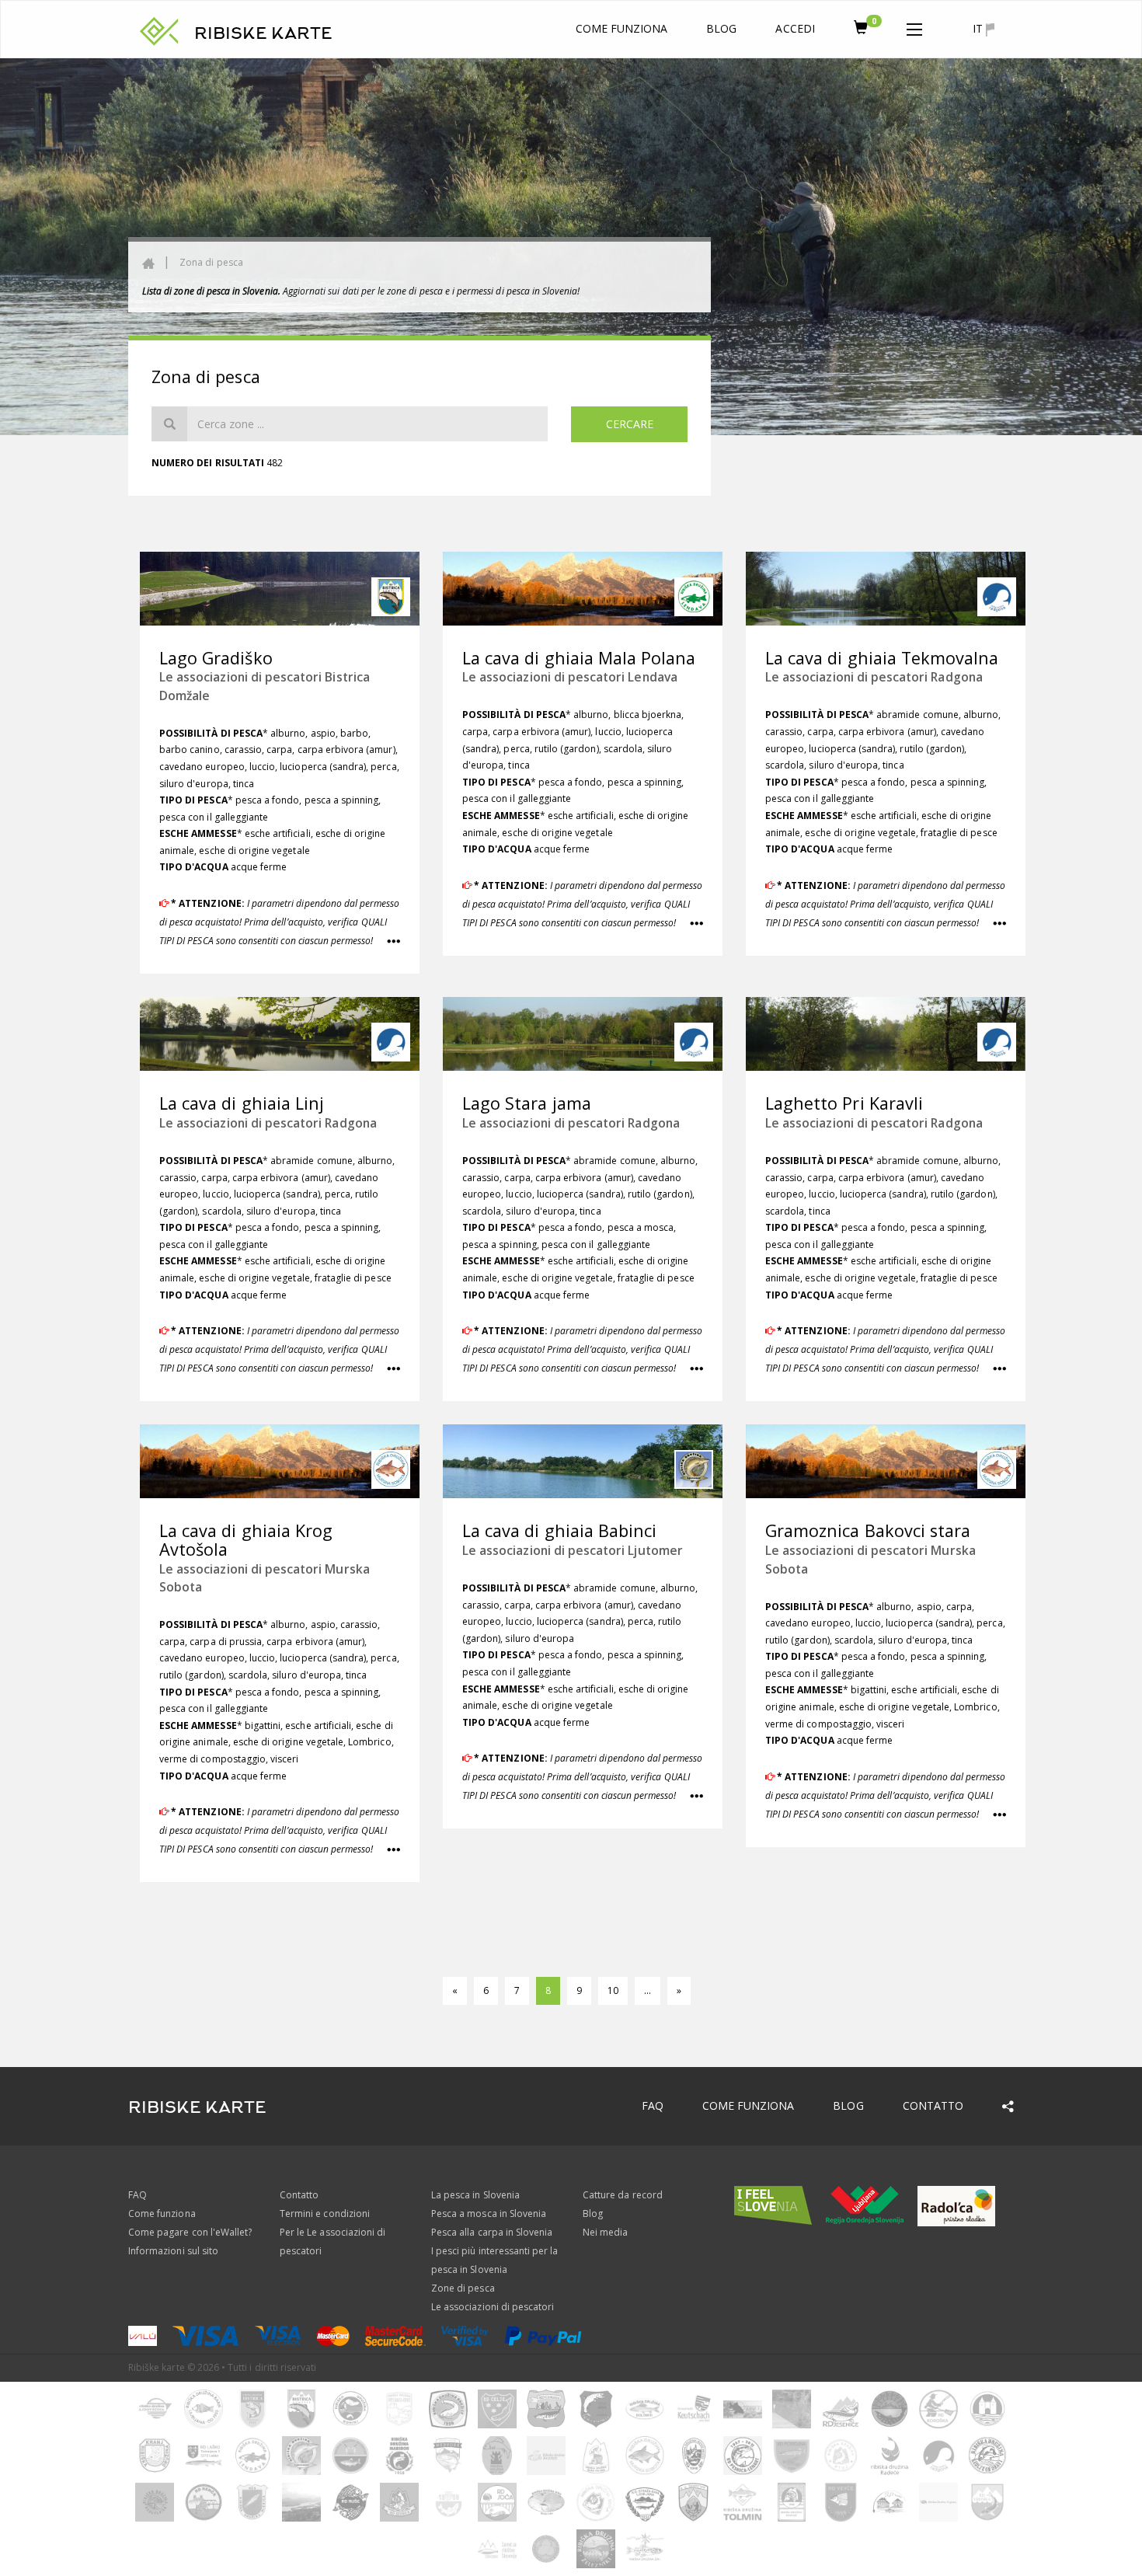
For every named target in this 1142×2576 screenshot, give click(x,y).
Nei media (605, 2232)
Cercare (630, 424)
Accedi (795, 28)
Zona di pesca (211, 262)
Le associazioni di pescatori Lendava (570, 677)
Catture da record (623, 2195)
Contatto (933, 2105)
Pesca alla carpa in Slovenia (492, 2232)
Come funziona (622, 28)
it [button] (979, 28)
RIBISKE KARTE (263, 33)
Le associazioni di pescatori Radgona (874, 677)
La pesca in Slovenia (475, 2195)
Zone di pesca (463, 2288)
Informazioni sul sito (173, 2251)
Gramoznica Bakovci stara (868, 1530)
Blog (721, 28)
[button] (914, 26)
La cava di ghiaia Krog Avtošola (246, 1540)
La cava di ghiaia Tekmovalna (882, 658)
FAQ (653, 2105)
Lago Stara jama (527, 1103)
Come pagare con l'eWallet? (190, 2232)
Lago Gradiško (216, 658)
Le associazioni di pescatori (493, 2307)
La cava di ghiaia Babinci (559, 1530)
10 (613, 1990)
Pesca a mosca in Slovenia (489, 2213)
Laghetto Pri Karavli (844, 1103)
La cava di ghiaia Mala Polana (579, 658)
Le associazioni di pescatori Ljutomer (573, 1550)
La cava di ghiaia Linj (242, 1103)
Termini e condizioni (325, 2213)
